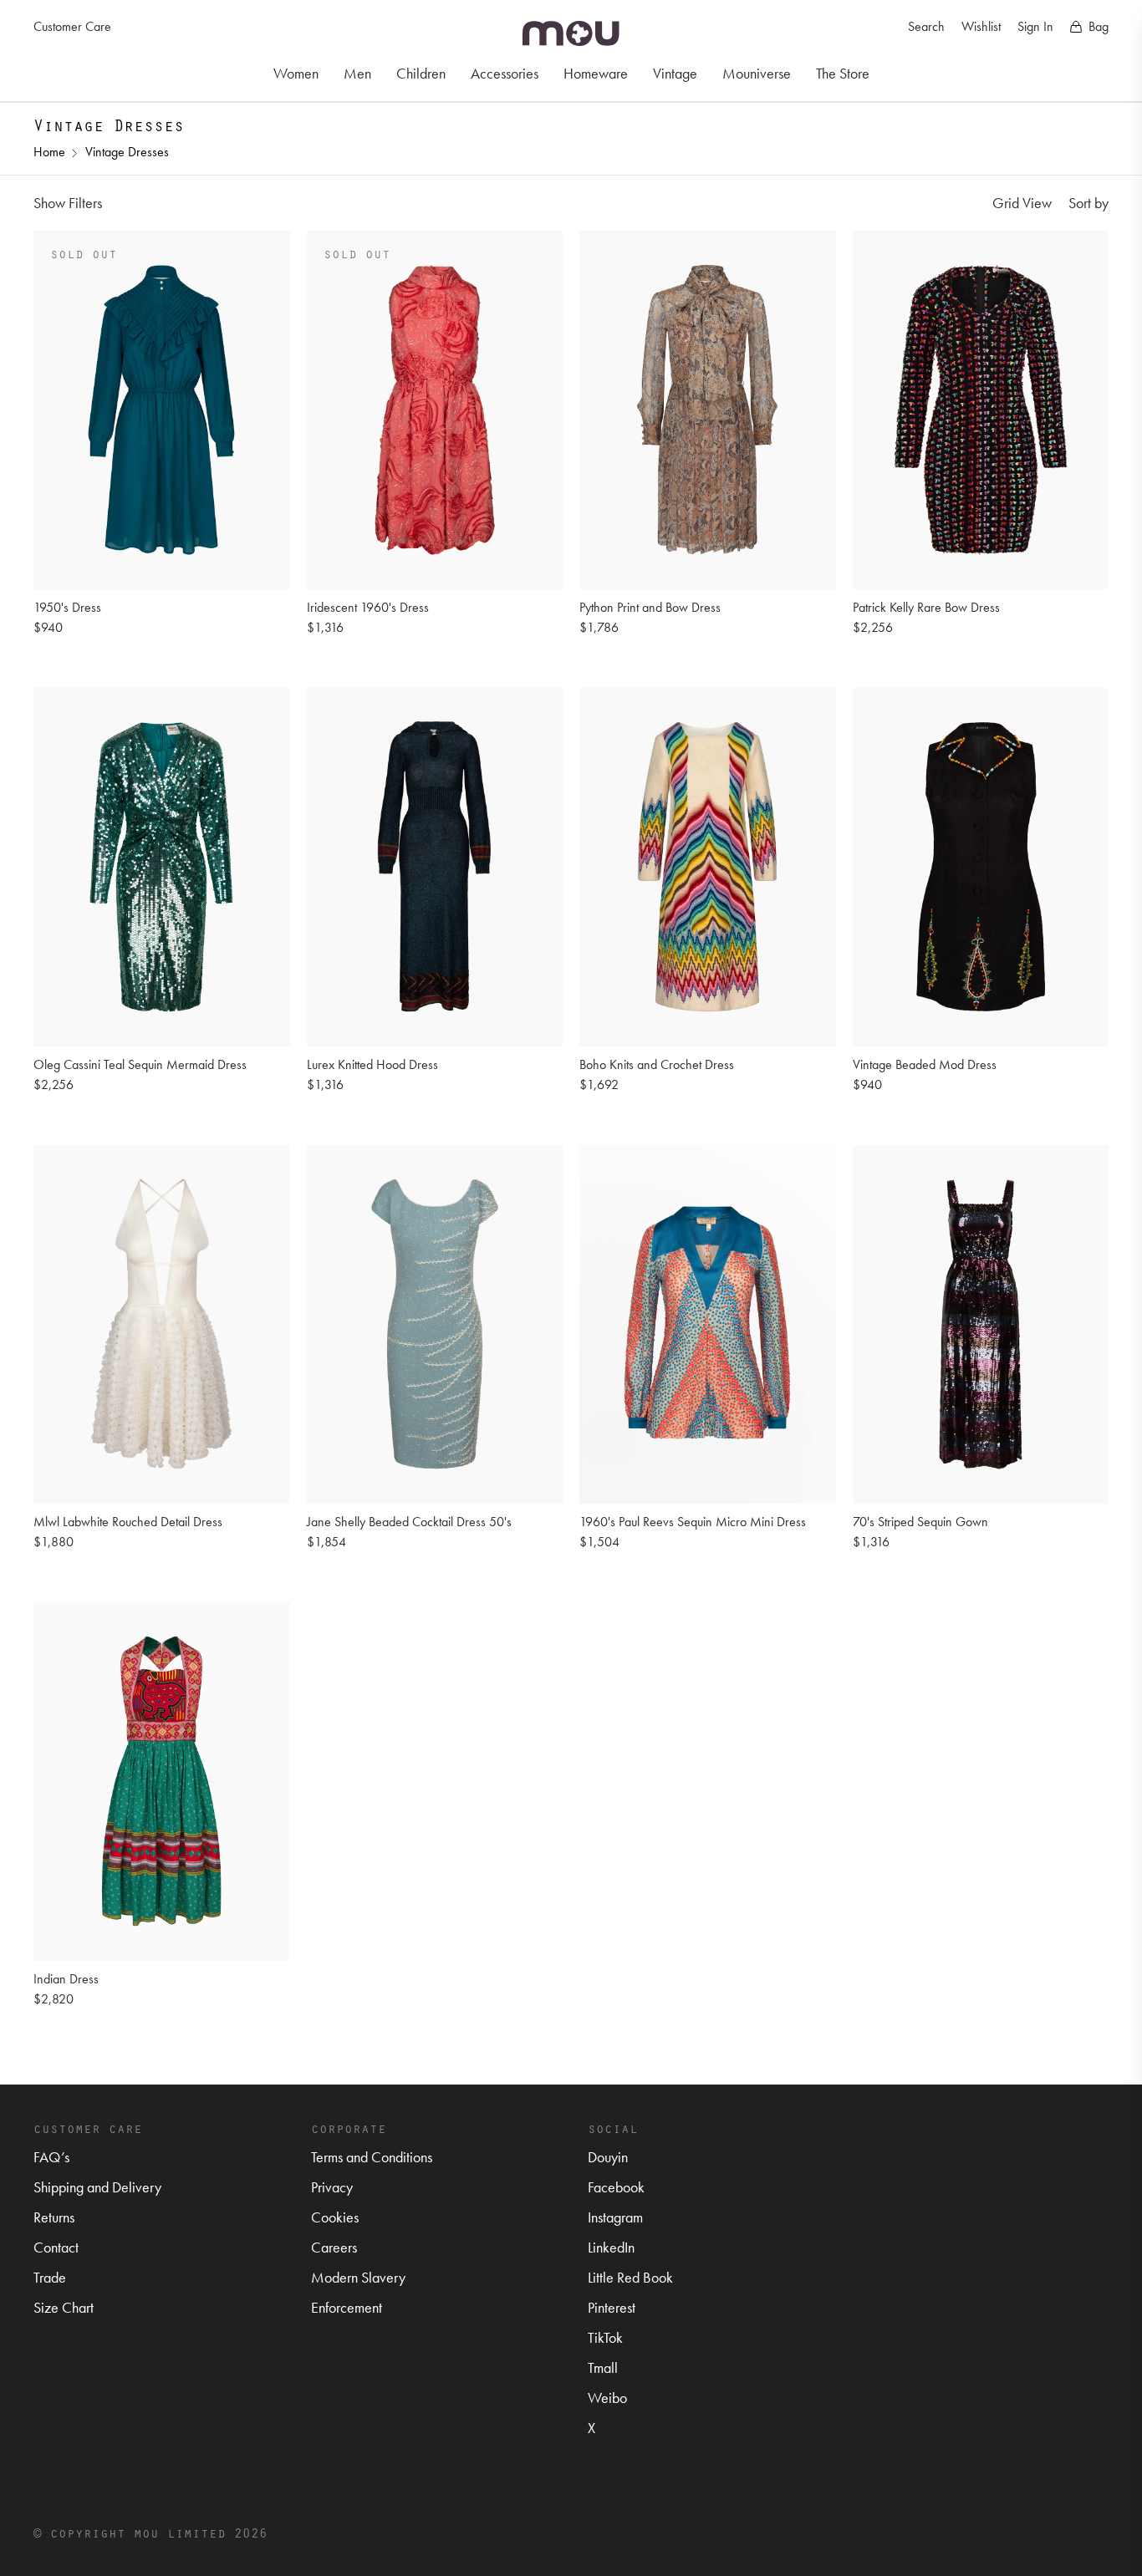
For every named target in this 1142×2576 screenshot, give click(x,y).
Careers (334, 2247)
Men (357, 73)
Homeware (596, 73)
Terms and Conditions (372, 2157)
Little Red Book (630, 2277)
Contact (56, 2247)
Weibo (607, 2398)
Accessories (505, 73)
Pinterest (612, 2307)
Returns (54, 2217)
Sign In (1035, 26)
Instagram (615, 2217)
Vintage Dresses (127, 152)
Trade (50, 2277)
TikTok (605, 2337)
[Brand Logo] (571, 33)
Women (296, 73)
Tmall (603, 2367)
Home (49, 152)
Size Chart (64, 2307)
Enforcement (347, 2307)
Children (421, 73)
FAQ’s (51, 2157)
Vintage (675, 73)
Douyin (608, 2157)
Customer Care (72, 26)
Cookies (335, 2217)
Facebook (616, 2187)
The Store (843, 73)
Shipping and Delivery (97, 2187)
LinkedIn (611, 2247)
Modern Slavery (358, 2277)
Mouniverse (757, 73)
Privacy (332, 2187)
